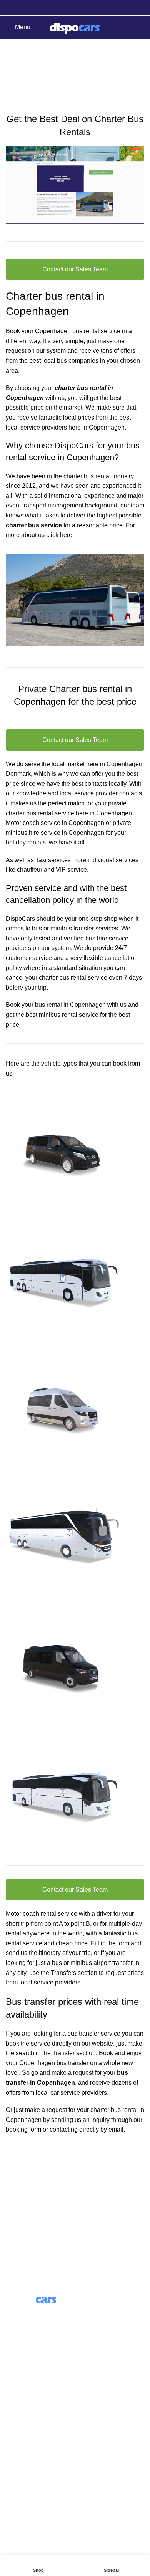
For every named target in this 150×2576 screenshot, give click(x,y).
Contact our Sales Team (75, 269)
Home (12, 85)
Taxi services (53, 860)
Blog (12, 2394)
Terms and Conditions (36, 2474)
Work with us (23, 2408)
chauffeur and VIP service (52, 870)
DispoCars (20, 919)
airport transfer (113, 1963)
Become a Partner (30, 2423)
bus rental (40, 813)
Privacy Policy (25, 2488)
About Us (18, 2380)
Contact (16, 2459)
